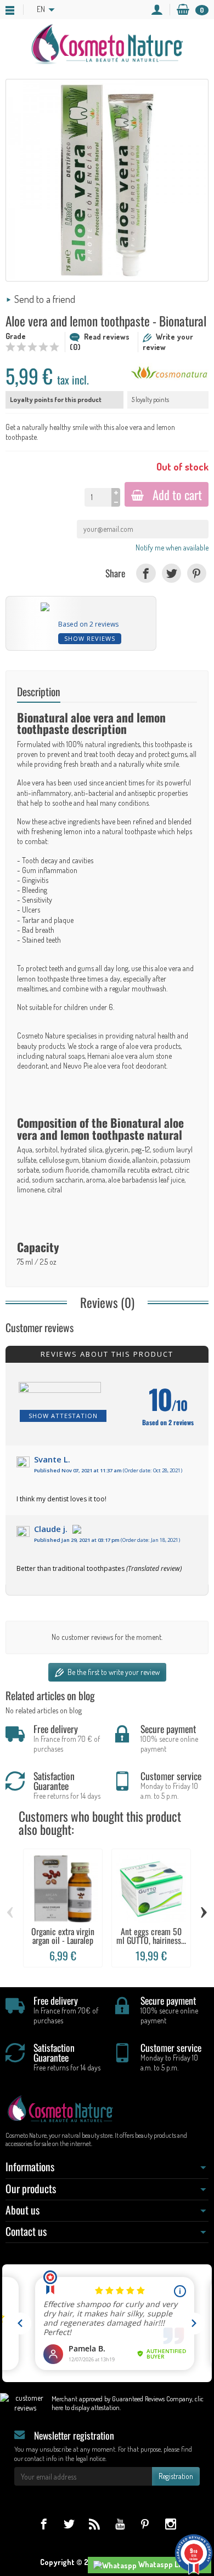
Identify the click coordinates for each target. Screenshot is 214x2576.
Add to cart (177, 494)
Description (39, 692)
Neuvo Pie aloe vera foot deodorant (115, 1066)
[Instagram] (170, 2524)
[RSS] (94, 2524)
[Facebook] (146, 573)
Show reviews (90, 638)
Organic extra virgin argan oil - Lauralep (63, 1936)
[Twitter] (171, 573)
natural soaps (65, 1056)
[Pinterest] (197, 573)
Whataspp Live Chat (171, 2564)
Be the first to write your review (113, 1672)
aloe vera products (153, 1046)
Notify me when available (172, 547)
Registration (176, 2476)
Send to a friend (45, 299)
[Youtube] (120, 2524)
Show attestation (63, 1416)
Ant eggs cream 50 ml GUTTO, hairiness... (151, 1936)
